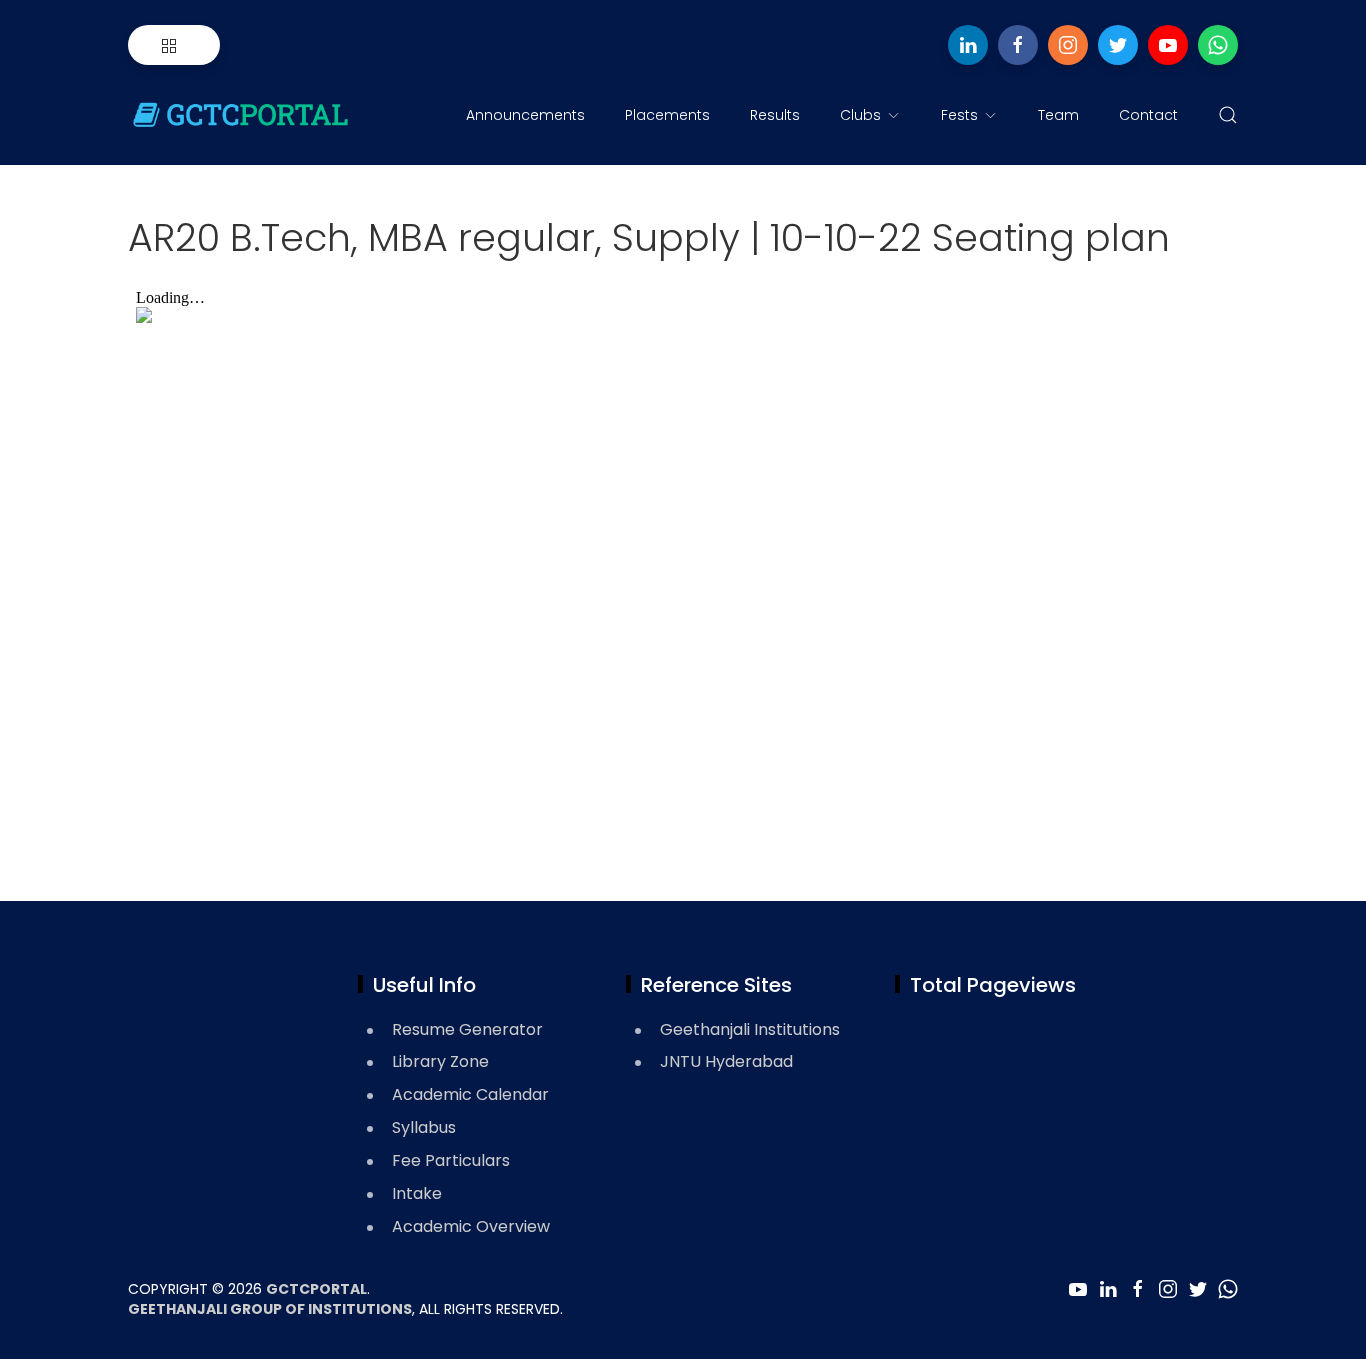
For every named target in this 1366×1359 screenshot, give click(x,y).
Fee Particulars (451, 1160)
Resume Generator (467, 1029)
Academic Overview (471, 1226)
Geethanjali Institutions (750, 1029)
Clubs (860, 115)
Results (775, 115)
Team (1058, 115)
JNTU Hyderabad (726, 1061)
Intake (417, 1193)
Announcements (525, 115)
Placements (667, 115)
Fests (959, 115)
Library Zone (440, 1061)
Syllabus (424, 1127)
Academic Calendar (470, 1094)
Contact (1148, 115)
